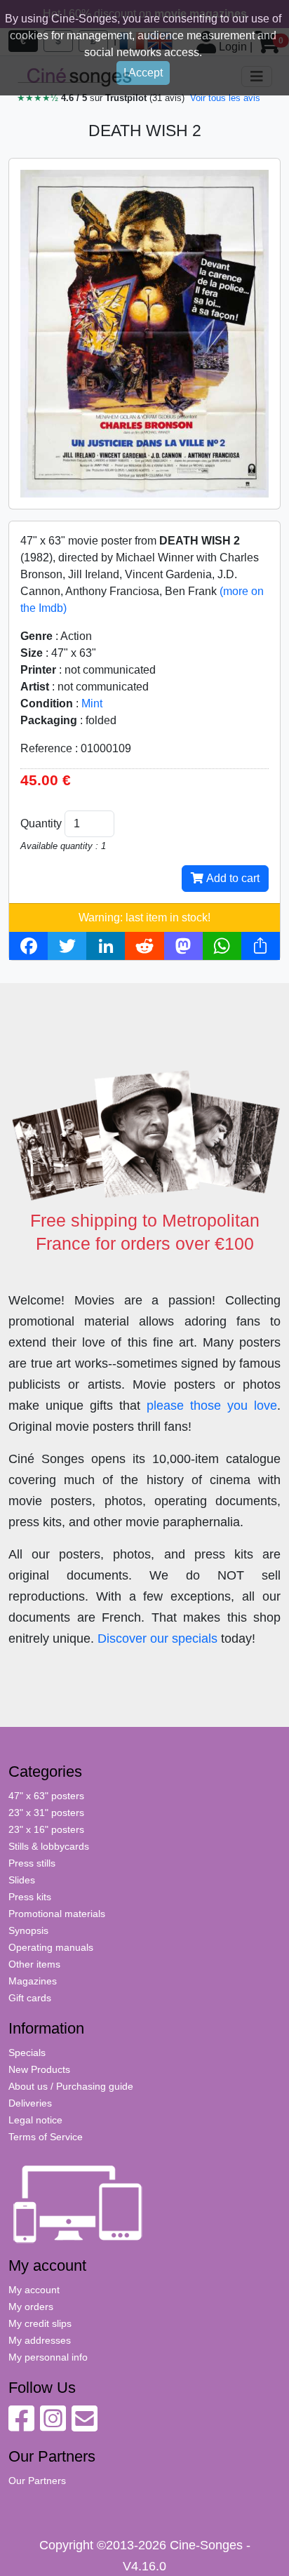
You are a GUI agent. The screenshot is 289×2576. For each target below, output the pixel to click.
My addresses (40, 2340)
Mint (92, 703)
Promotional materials (57, 1914)
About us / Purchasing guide (71, 2086)
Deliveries (30, 2103)
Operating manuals (51, 1947)
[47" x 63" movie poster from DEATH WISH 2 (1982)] (144, 333)
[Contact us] (85, 2426)
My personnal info (48, 2357)
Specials (27, 2053)
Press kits (30, 1897)
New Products (39, 2069)
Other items (34, 1964)
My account (34, 2290)
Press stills (32, 1863)
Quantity (41, 823)
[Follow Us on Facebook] (21, 2426)
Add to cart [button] (231, 878)
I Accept (143, 73)
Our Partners (37, 2481)
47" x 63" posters (46, 1796)
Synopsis (28, 1930)
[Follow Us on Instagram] (53, 2426)
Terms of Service (46, 2137)
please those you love (212, 1406)
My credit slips (40, 2323)
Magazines (33, 1981)
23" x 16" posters (46, 1829)
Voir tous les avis (225, 98)
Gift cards (30, 1998)
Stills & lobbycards (49, 1846)
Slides (22, 1880)
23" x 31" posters (46, 1813)
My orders (31, 2307)
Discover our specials (157, 1639)
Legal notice (35, 2120)
